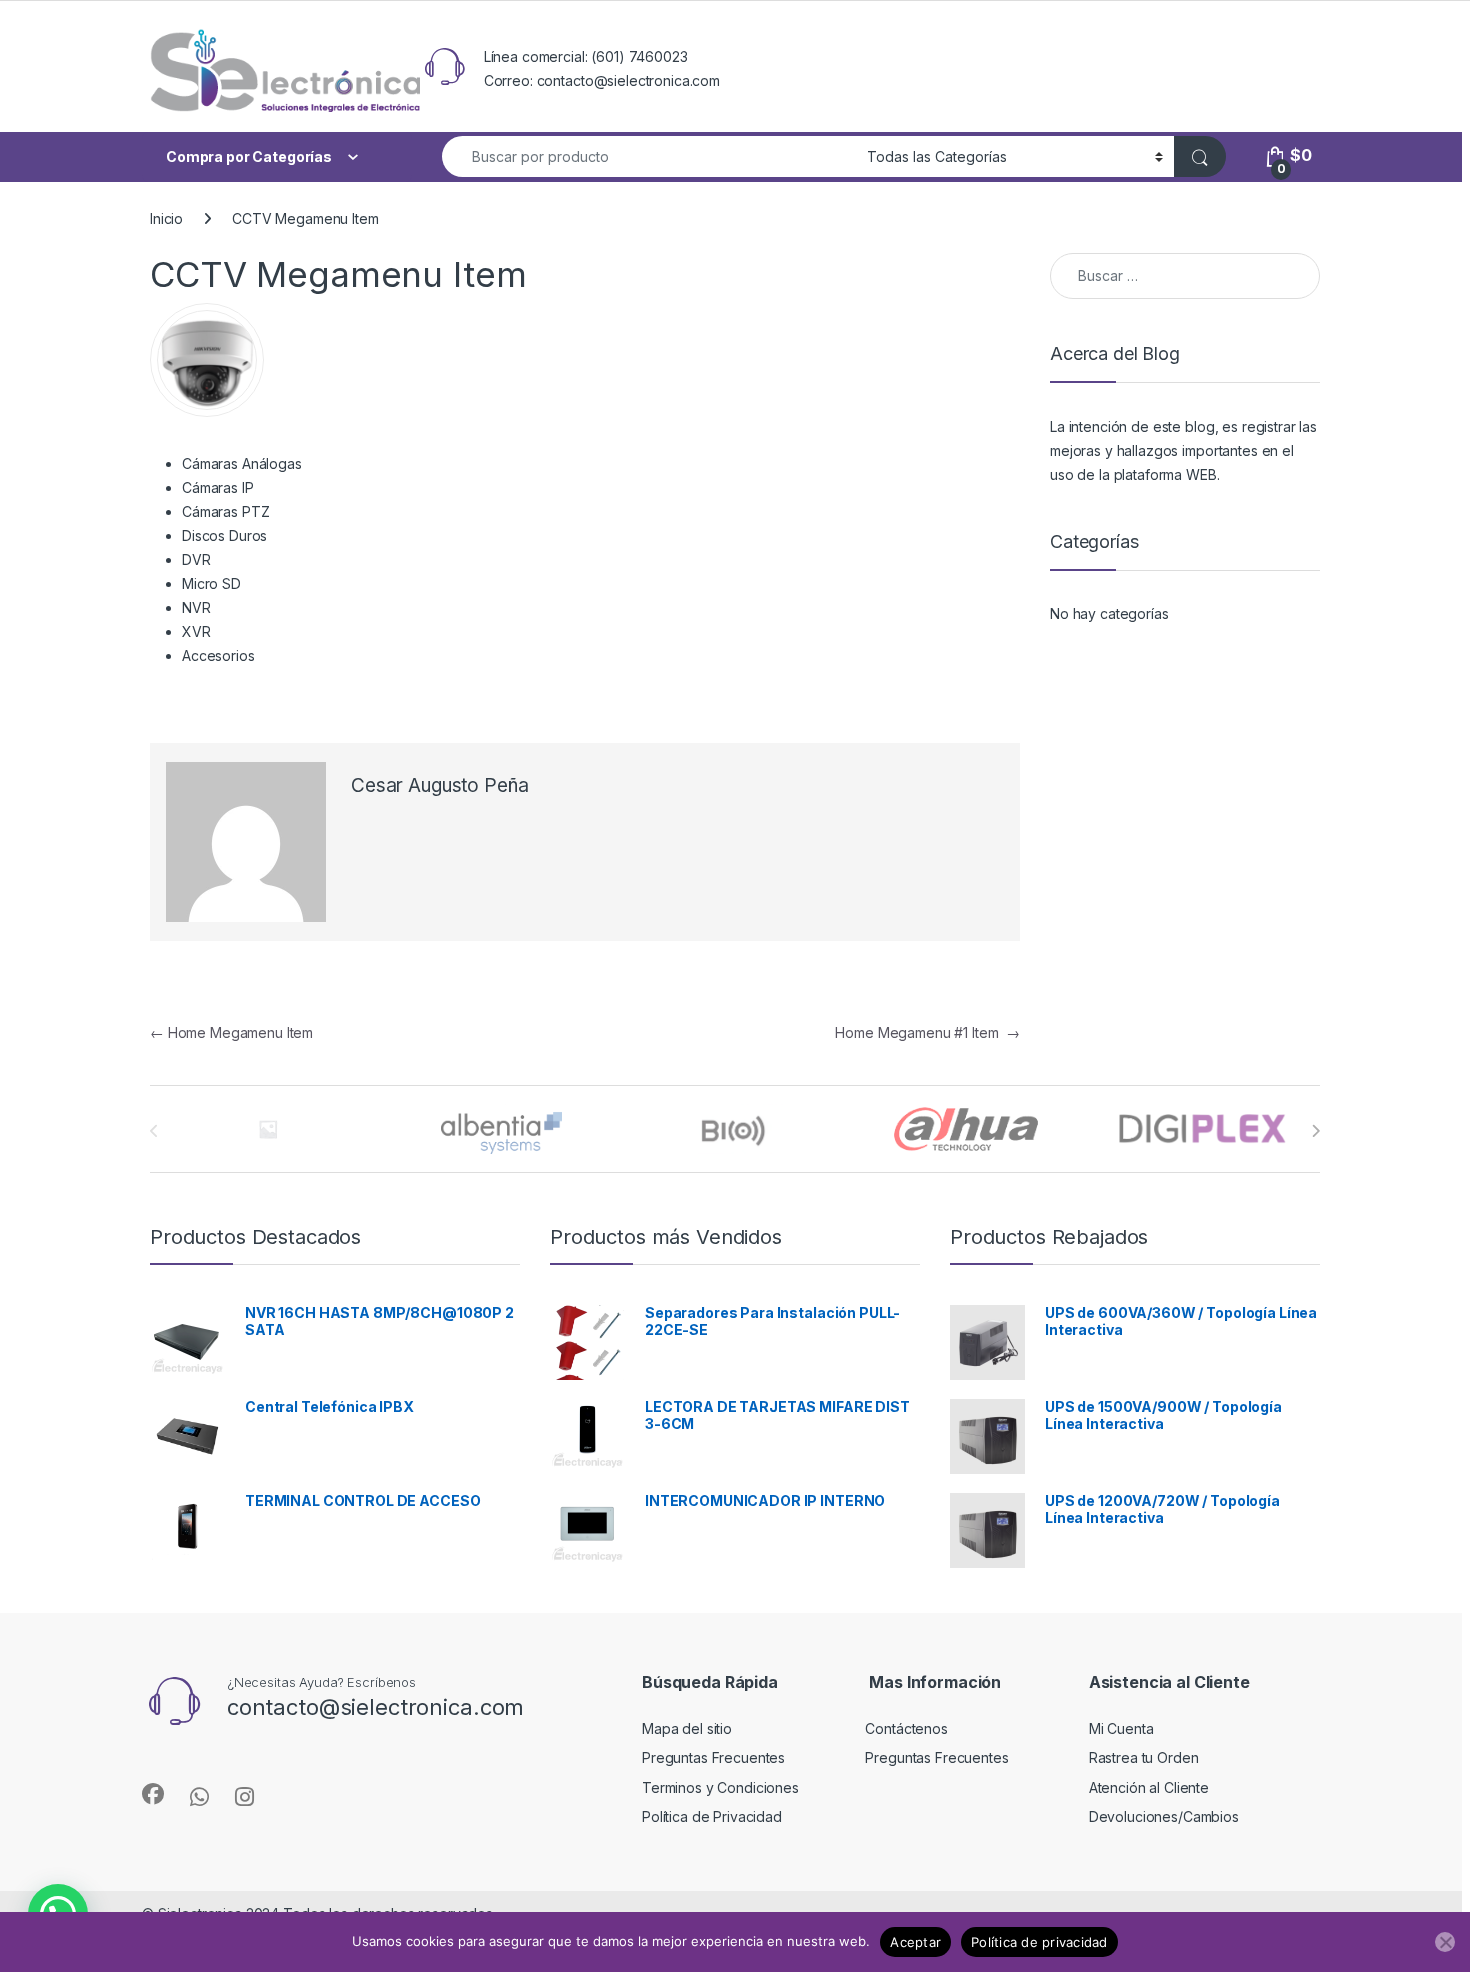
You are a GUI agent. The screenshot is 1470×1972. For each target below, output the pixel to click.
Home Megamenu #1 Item (927, 1032)
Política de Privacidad (712, 1816)
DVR (196, 559)
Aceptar (915, 1942)
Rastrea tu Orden (1144, 1757)
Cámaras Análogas (242, 463)
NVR (196, 607)
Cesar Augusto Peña (439, 785)
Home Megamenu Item (231, 1032)
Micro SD (211, 583)
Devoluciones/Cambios (1164, 1816)
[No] (1445, 1942)
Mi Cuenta (1121, 1728)
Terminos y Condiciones (720, 1787)
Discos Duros (224, 535)
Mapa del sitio (687, 1728)
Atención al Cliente (1149, 1787)
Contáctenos (906, 1728)
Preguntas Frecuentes (713, 1757)
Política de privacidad (1039, 1942)
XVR (196, 631)
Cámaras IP (218, 487)
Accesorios (218, 655)
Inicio (166, 218)
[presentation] (1315, 1131)
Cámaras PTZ (225, 511)
